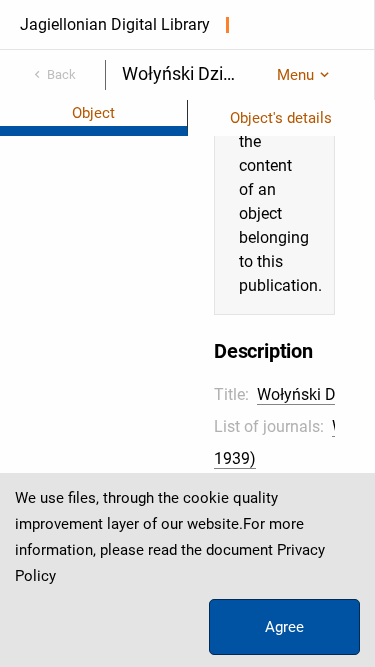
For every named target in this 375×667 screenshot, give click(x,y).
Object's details (281, 118)
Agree (284, 627)
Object (93, 113)
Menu (295, 75)
